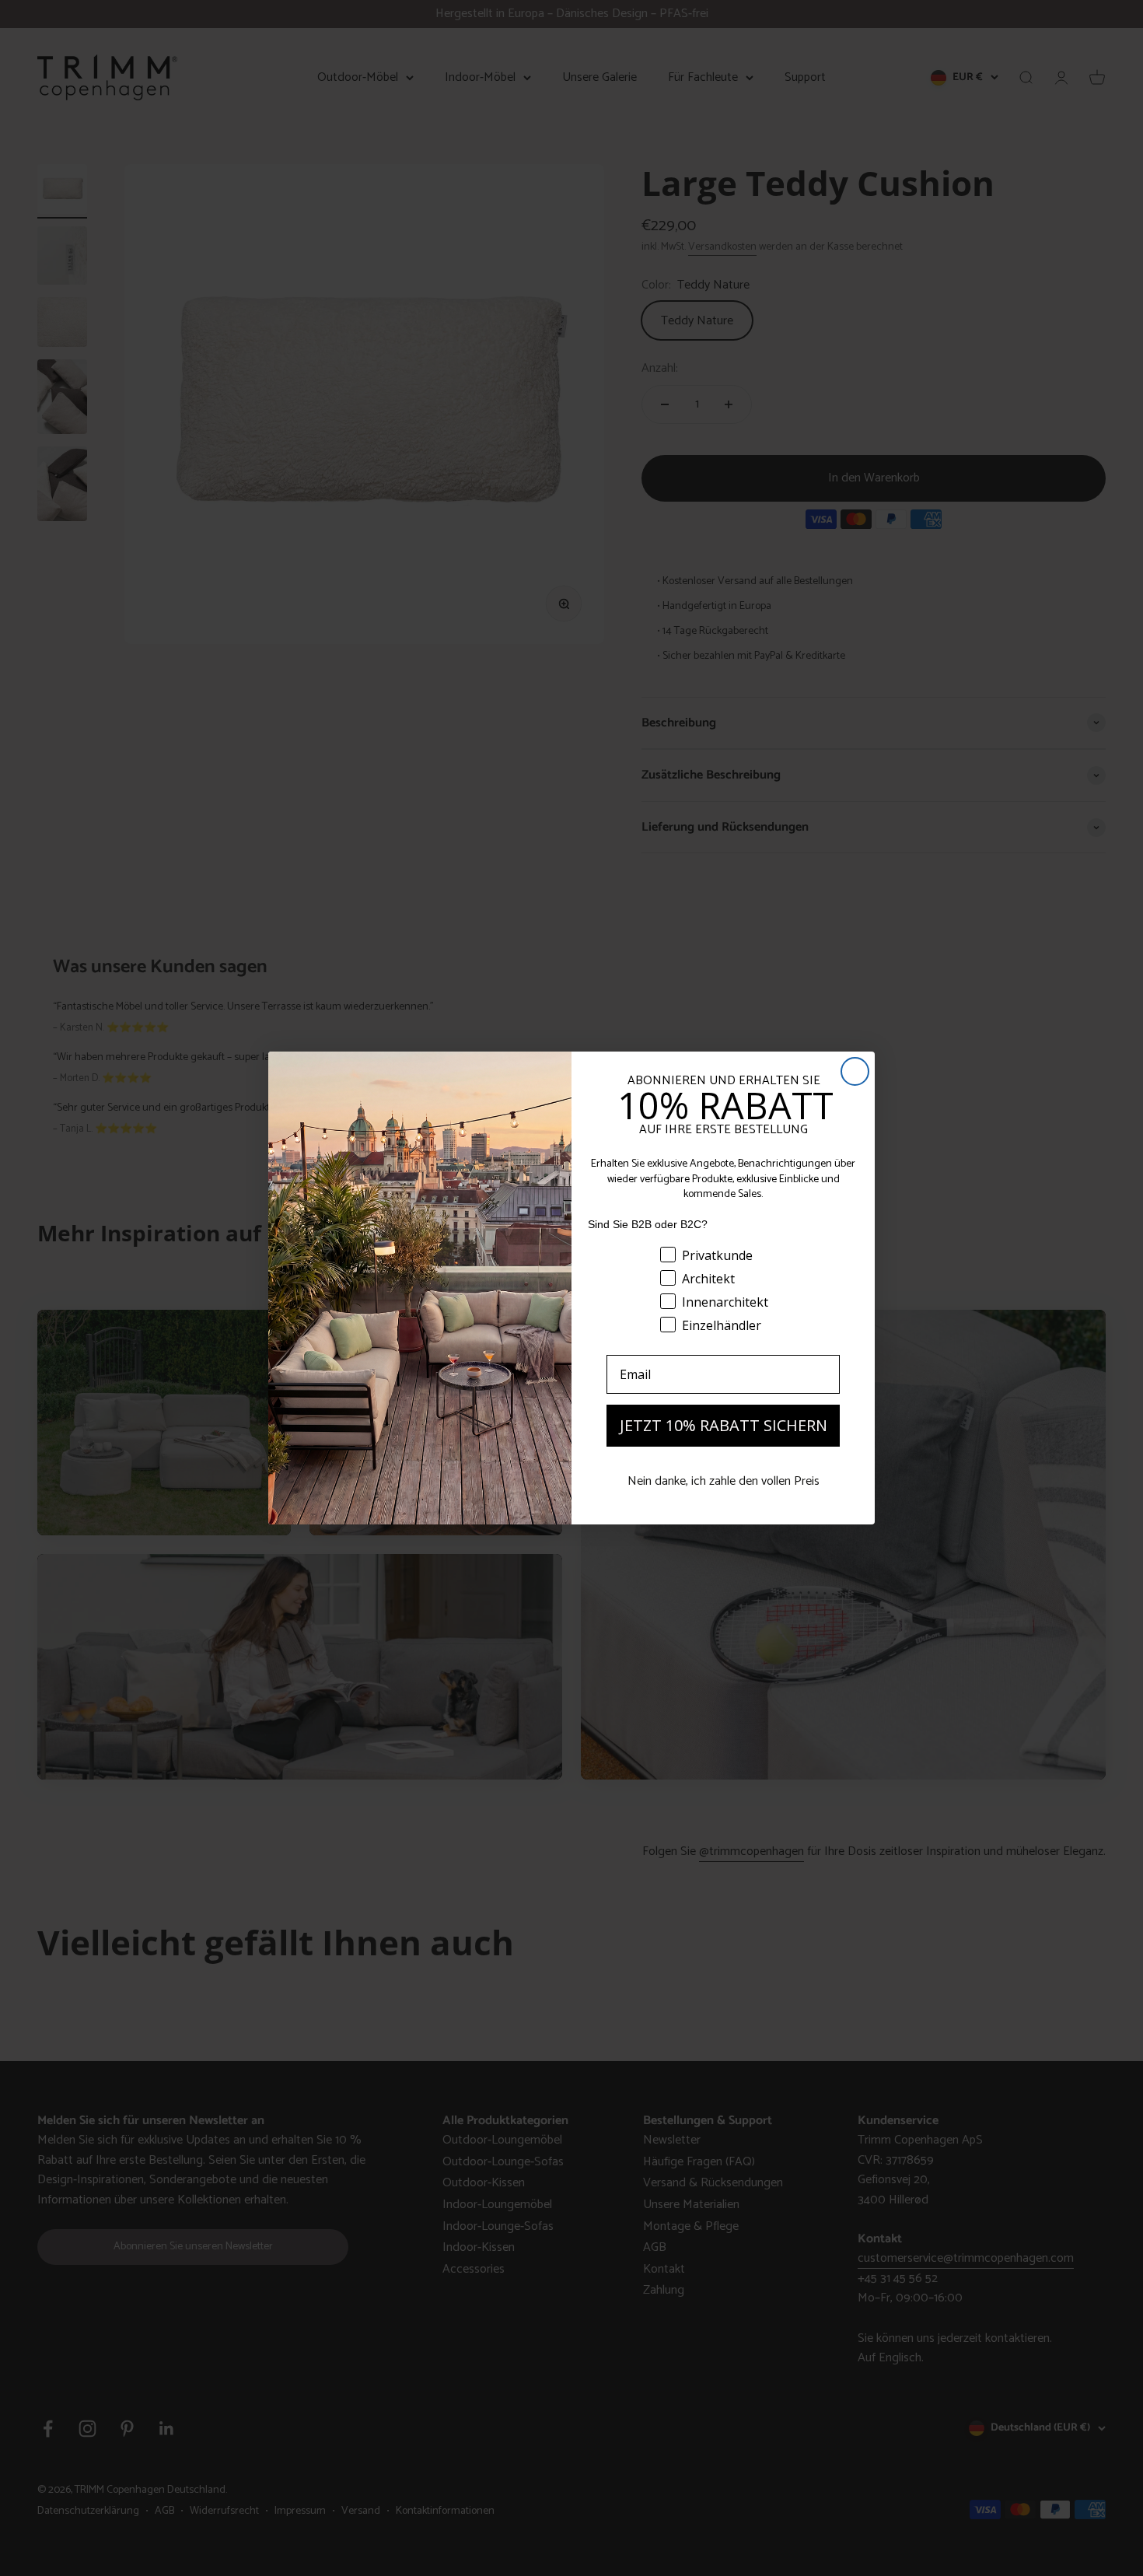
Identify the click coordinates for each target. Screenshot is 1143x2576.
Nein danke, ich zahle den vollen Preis (724, 1481)
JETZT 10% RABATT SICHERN (724, 1425)
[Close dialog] (855, 1071)
